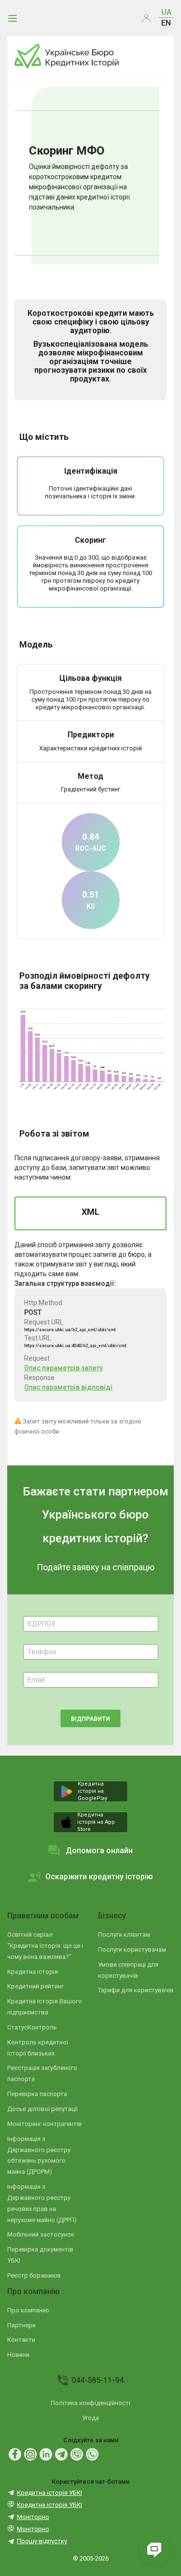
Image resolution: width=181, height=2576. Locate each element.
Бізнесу (112, 1916)
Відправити (90, 1719)
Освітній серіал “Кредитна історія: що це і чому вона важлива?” (45, 1946)
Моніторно (33, 2517)
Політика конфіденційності (90, 2403)
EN (166, 23)
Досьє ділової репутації (42, 2109)
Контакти (21, 2340)
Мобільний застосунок (41, 2234)
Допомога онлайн (99, 1851)
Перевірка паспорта (37, 2094)
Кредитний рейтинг (35, 1986)
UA (166, 12)
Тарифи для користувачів (136, 1990)
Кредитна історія (33, 1972)
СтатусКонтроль (32, 2027)
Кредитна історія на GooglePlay (92, 1791)
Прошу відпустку (42, 2541)
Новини (18, 2355)
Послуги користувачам (132, 1950)
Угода (90, 2418)
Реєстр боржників (34, 2275)
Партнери (21, 2325)
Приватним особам (43, 1916)
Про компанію (34, 2291)
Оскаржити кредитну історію (99, 1877)
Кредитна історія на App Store (96, 1822)
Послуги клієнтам (124, 1935)
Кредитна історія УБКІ (49, 2493)
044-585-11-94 (97, 2380)
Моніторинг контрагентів (45, 2124)
